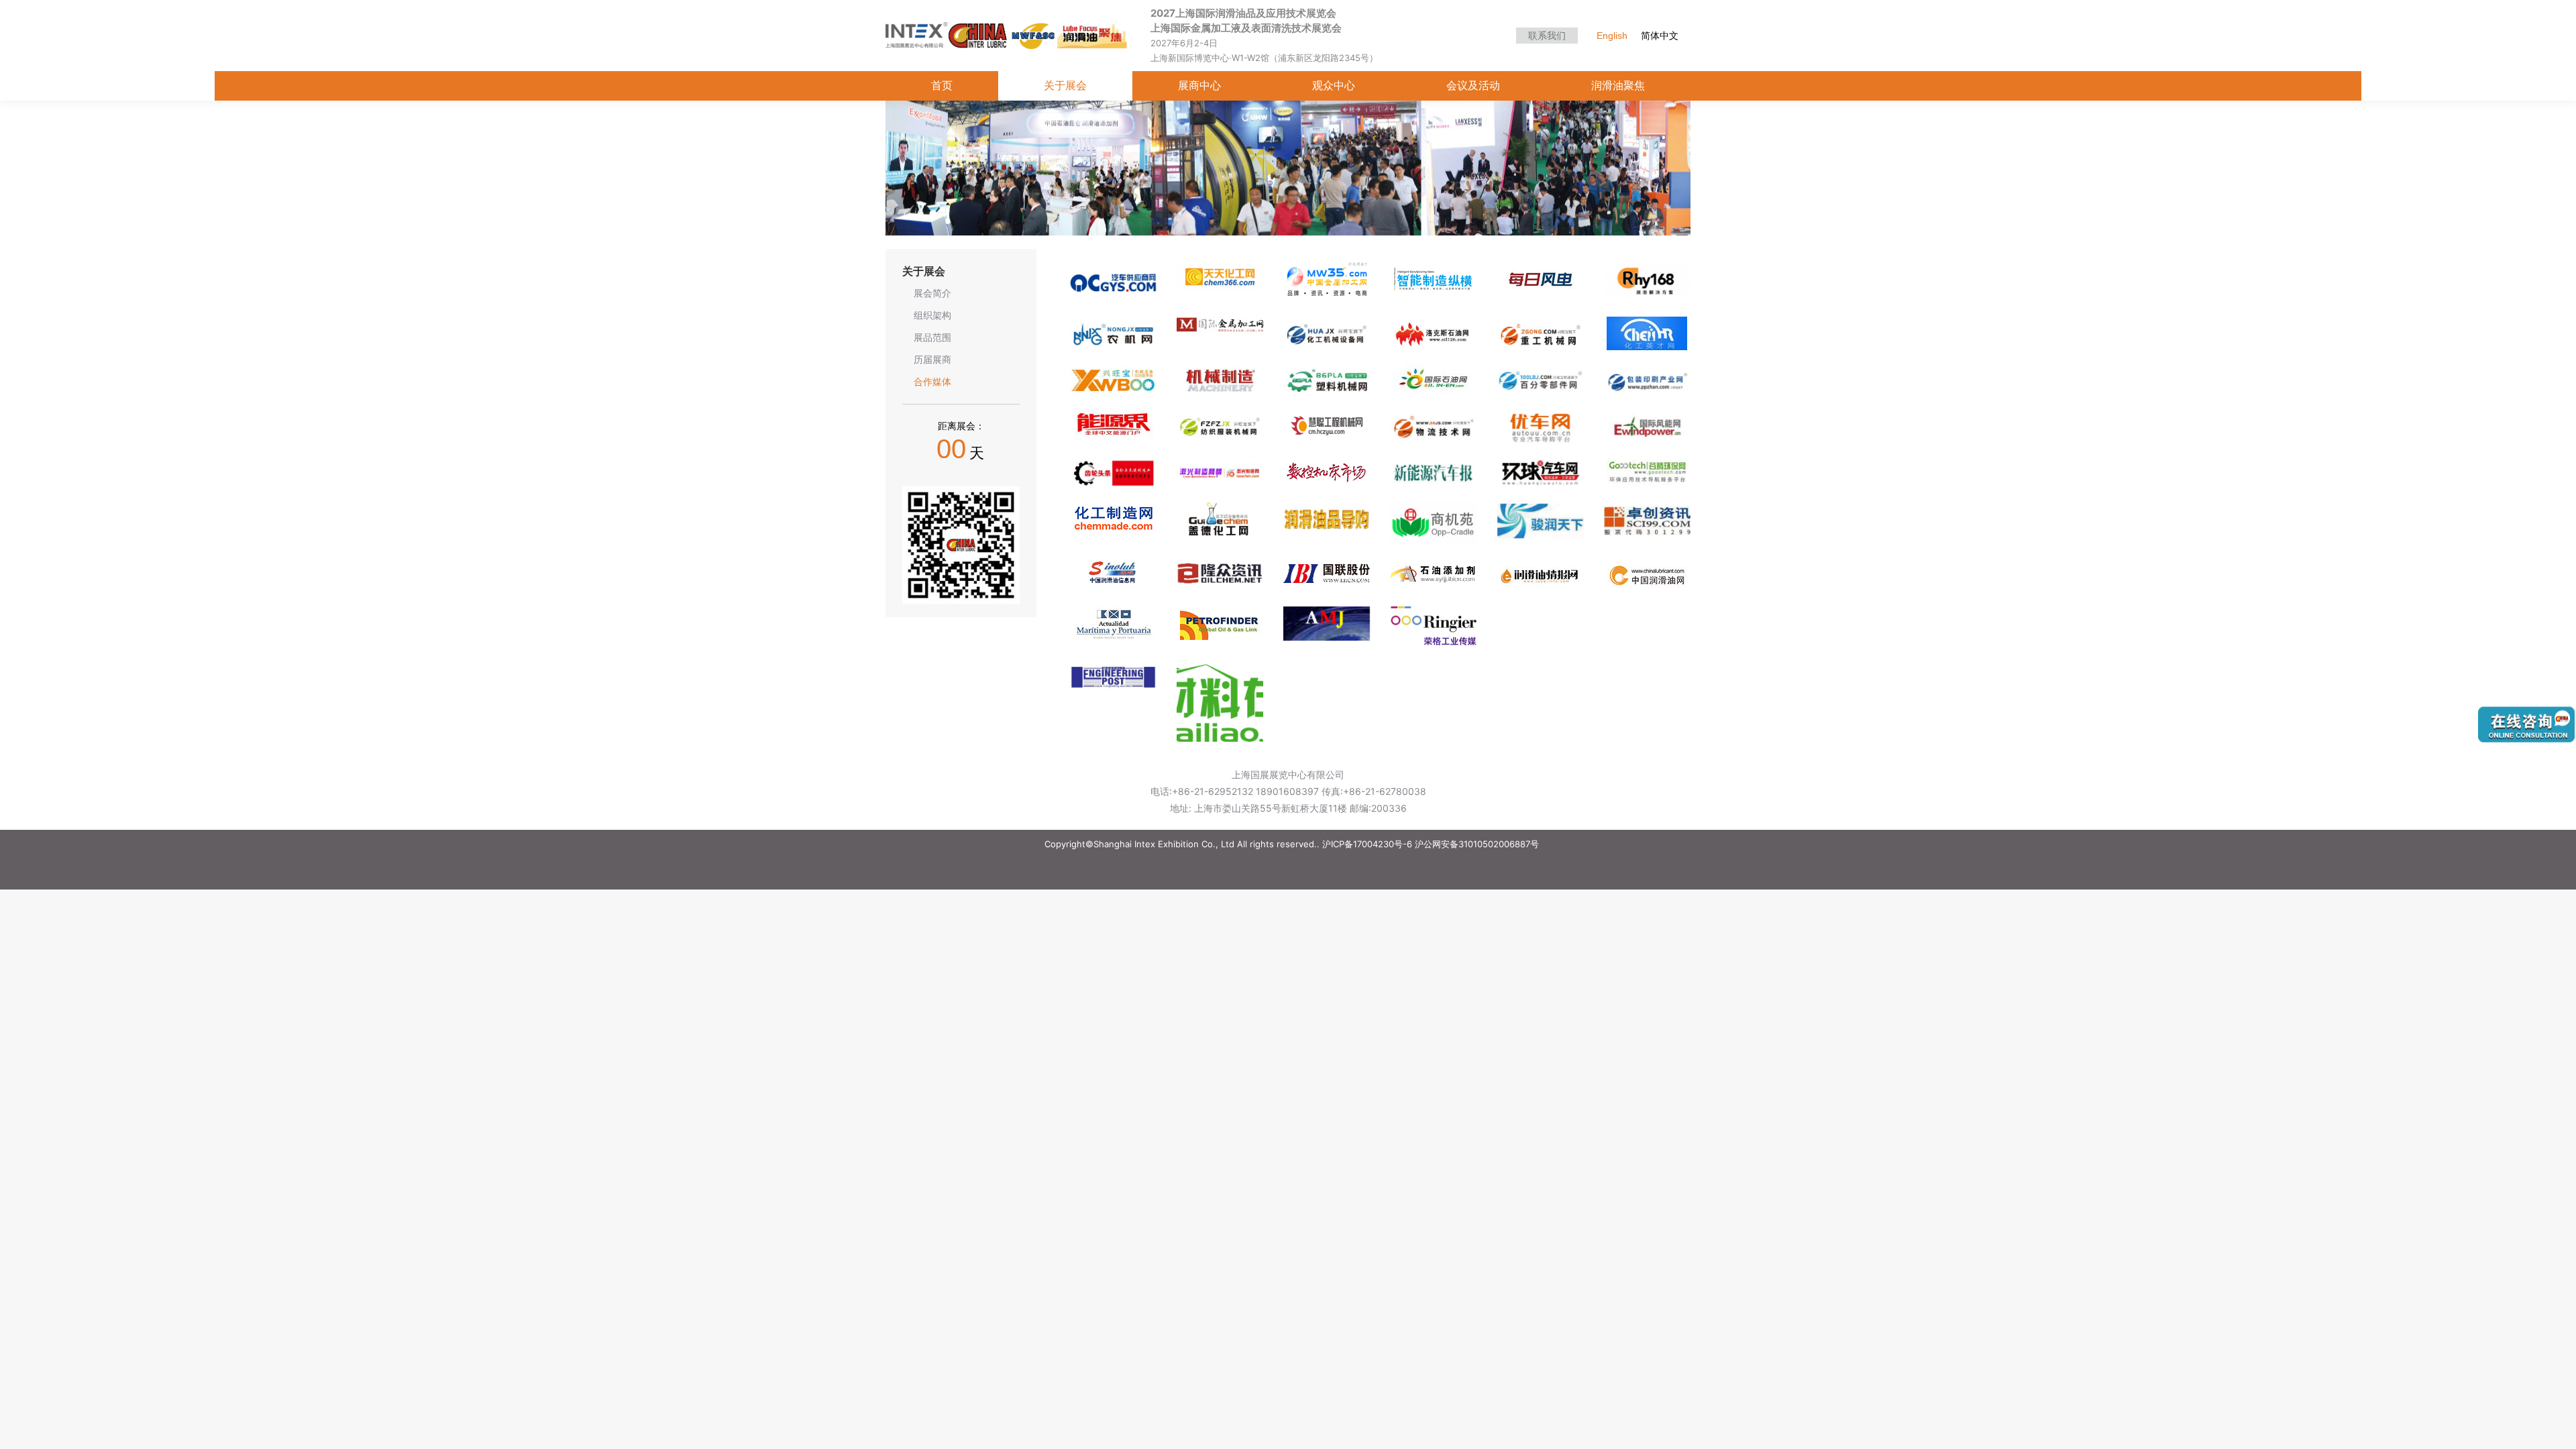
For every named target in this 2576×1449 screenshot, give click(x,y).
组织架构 (932, 315)
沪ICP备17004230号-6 (1367, 844)
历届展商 (932, 360)
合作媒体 (932, 382)
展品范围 (932, 337)
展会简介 (932, 293)
